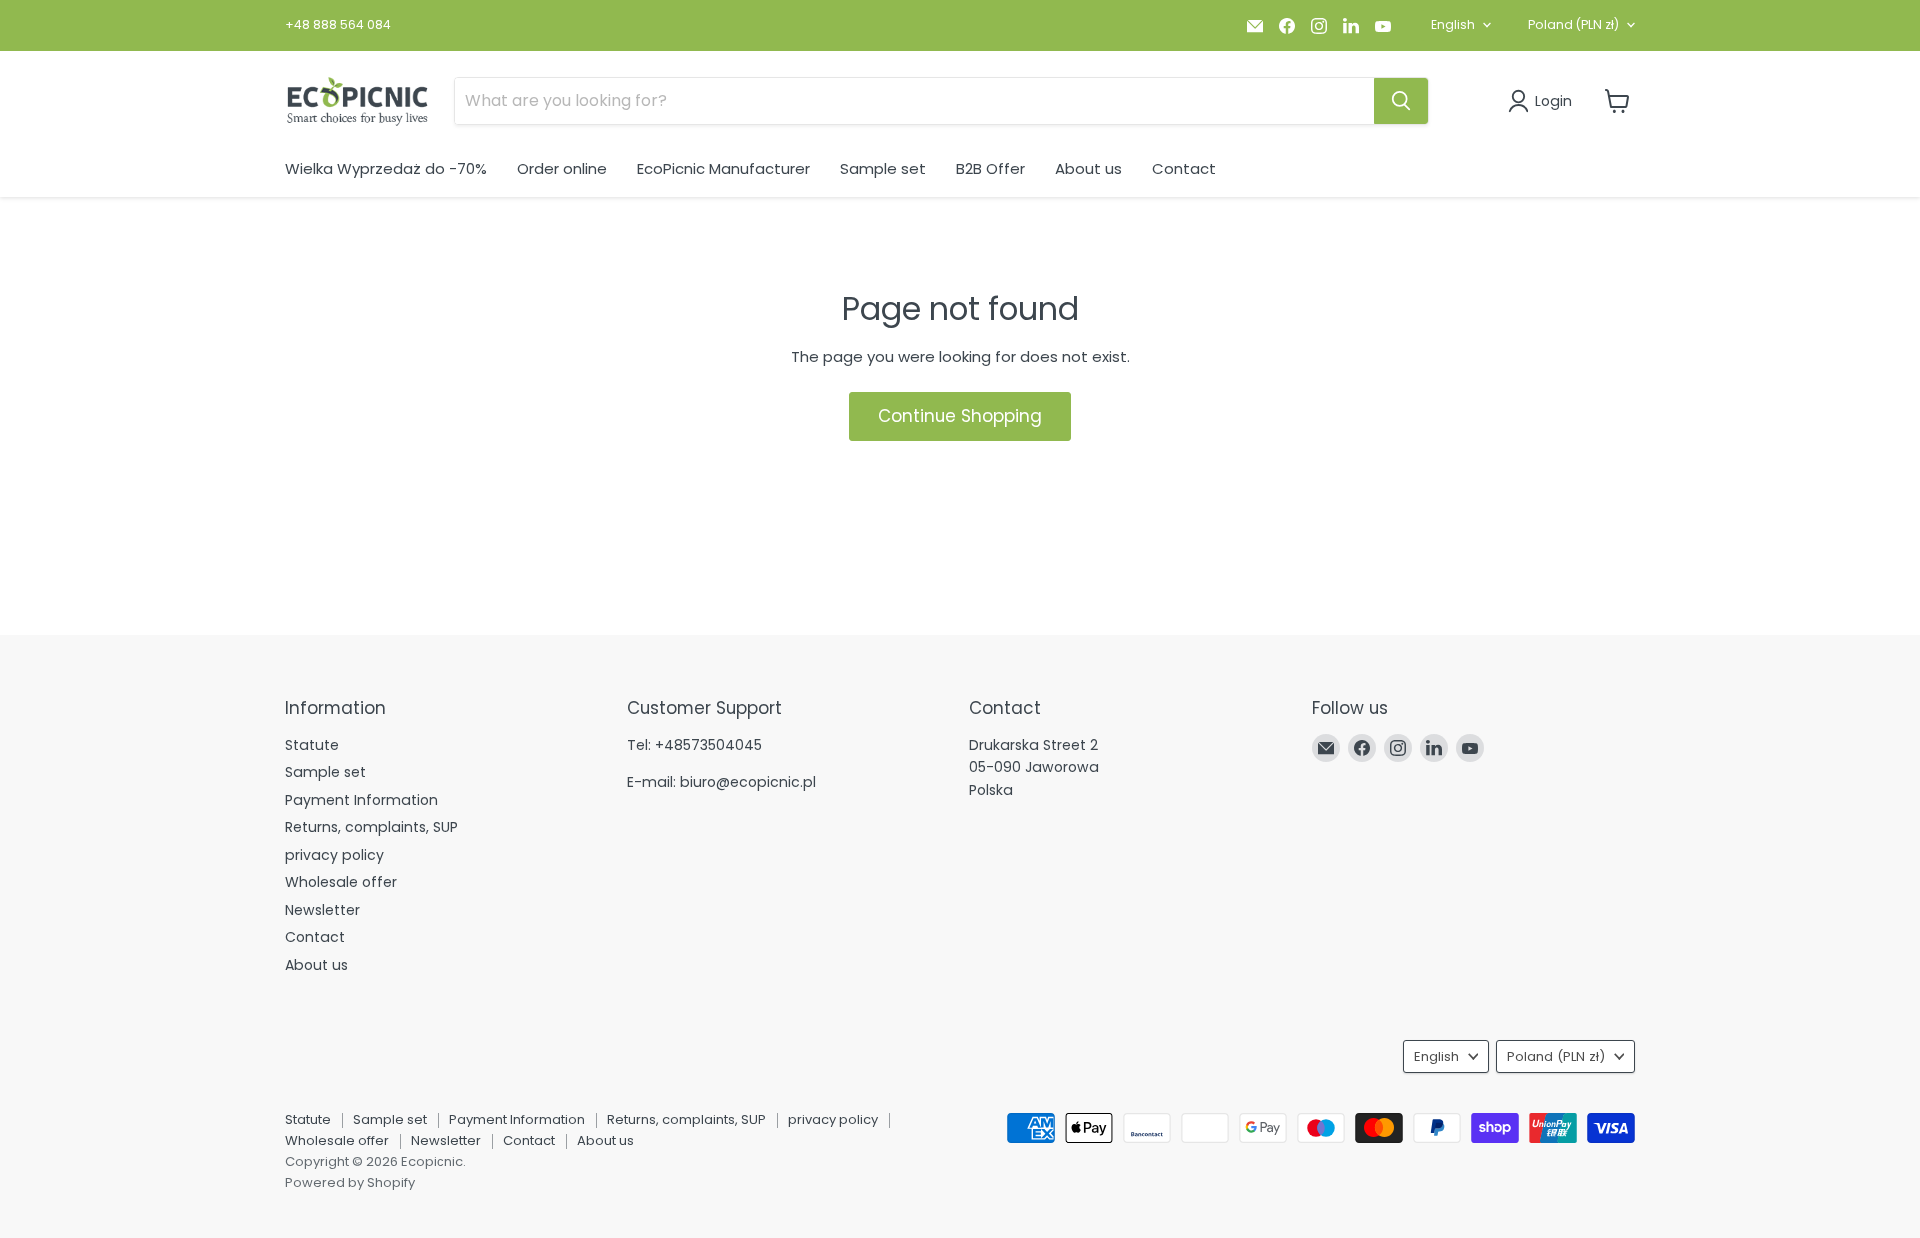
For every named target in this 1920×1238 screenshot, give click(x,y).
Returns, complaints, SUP (371, 827)
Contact (1184, 168)
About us (1088, 168)
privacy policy (334, 855)
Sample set (883, 168)
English (1453, 24)
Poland (1573, 24)
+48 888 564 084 (338, 25)
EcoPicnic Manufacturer (723, 168)
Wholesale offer (341, 882)
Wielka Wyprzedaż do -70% (386, 168)
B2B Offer (990, 168)
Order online (562, 168)
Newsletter (322, 910)
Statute (312, 745)
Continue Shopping (960, 416)
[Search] (1401, 101)
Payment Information (361, 800)
